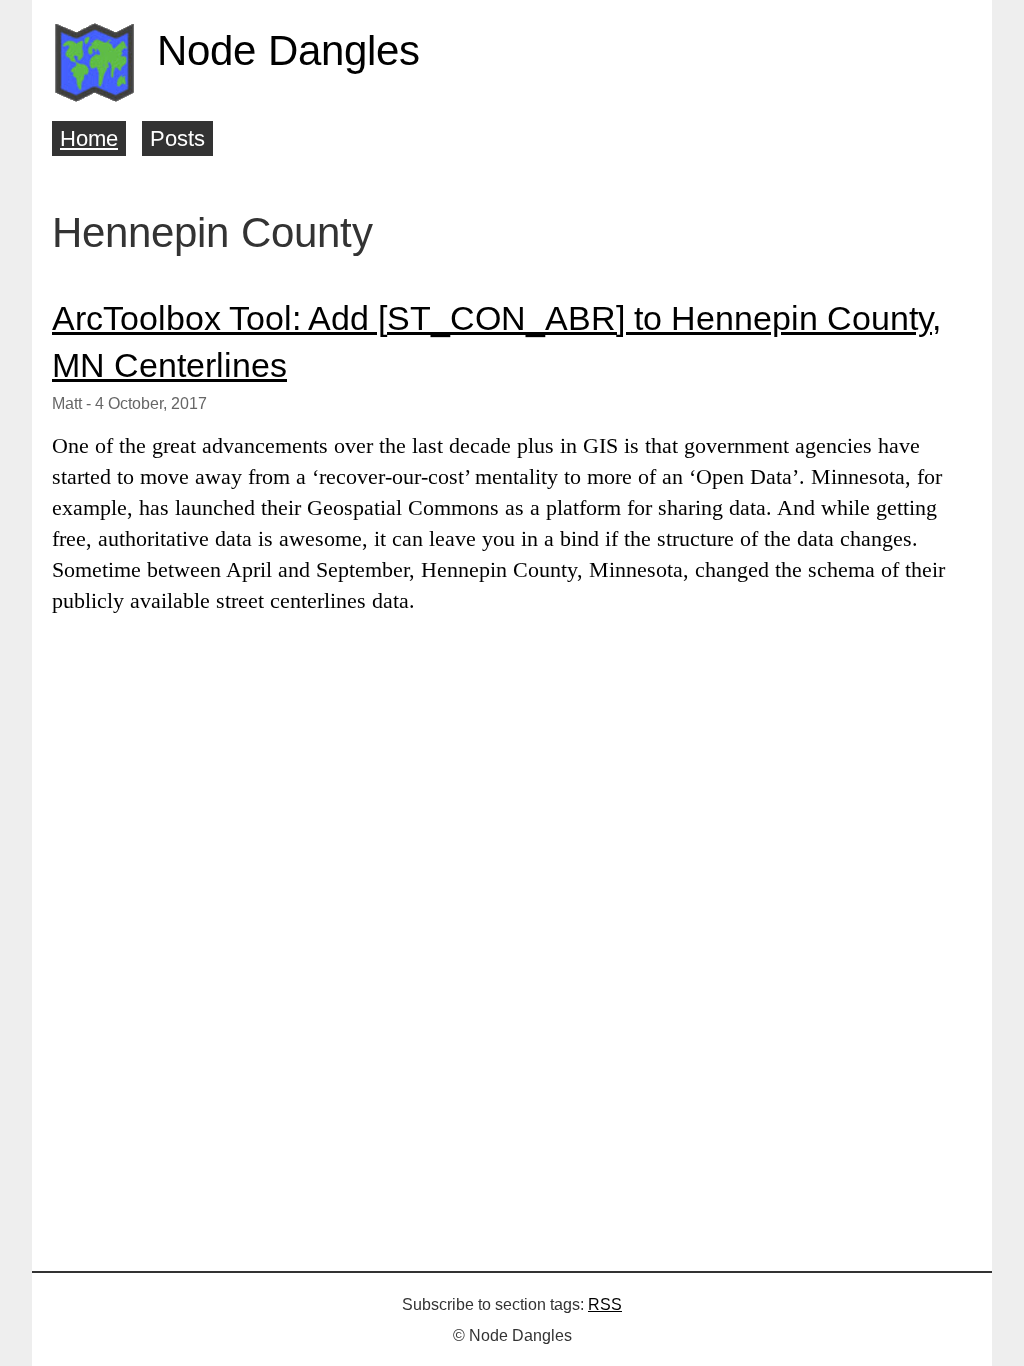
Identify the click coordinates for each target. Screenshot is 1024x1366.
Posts (177, 138)
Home (89, 138)
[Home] (94, 62)
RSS (605, 1304)
